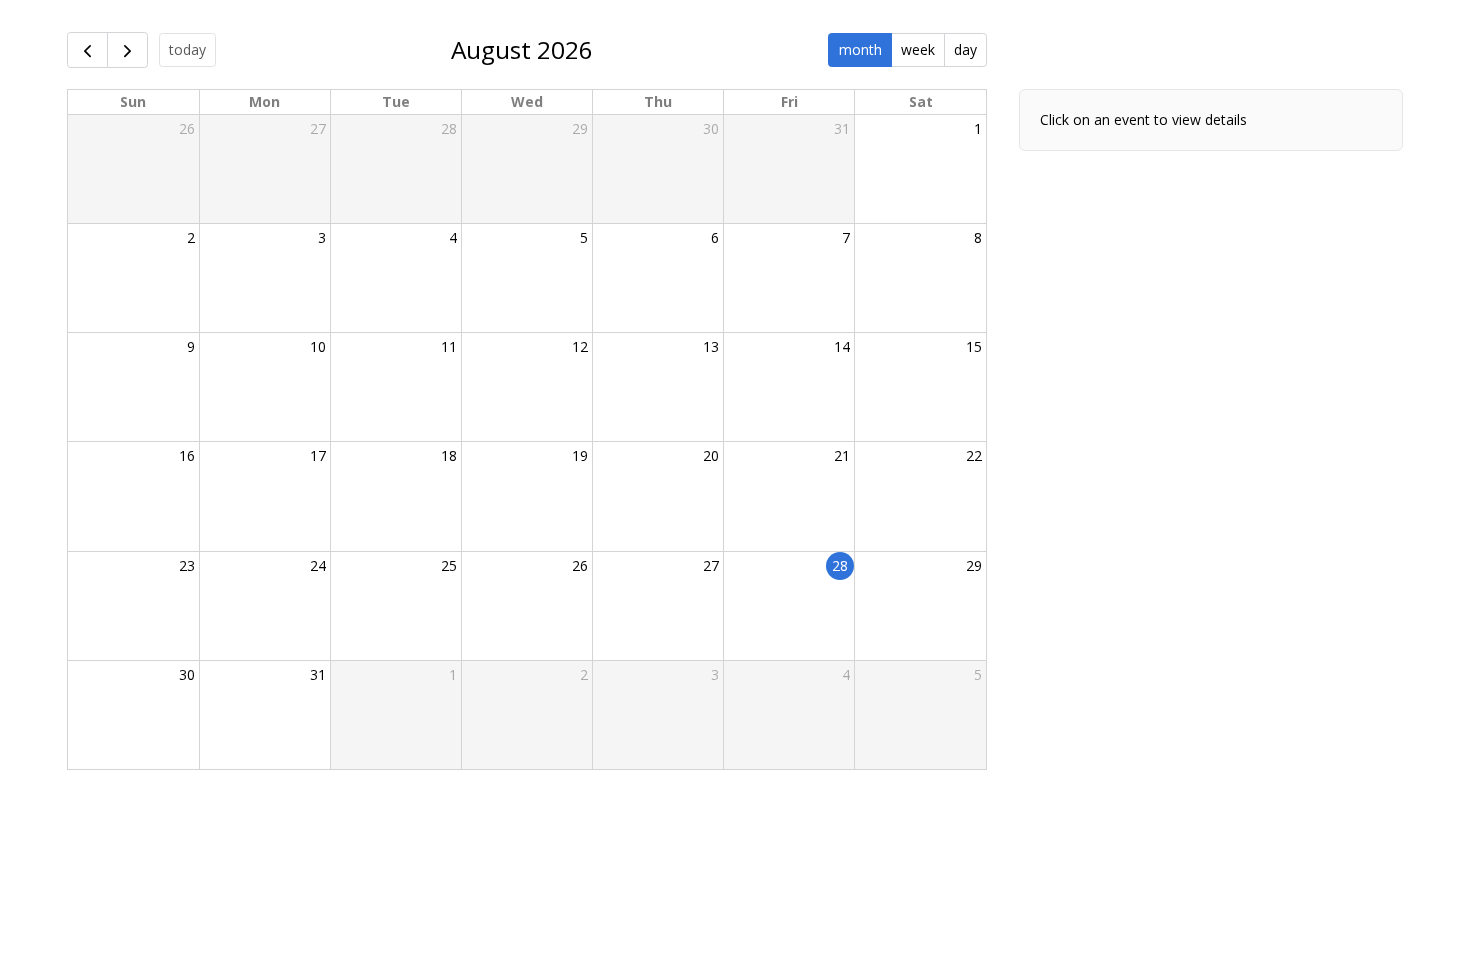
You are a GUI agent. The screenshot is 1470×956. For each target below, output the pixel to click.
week (918, 49)
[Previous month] (87, 50)
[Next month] (127, 50)
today (187, 49)
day (965, 49)
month (860, 49)
